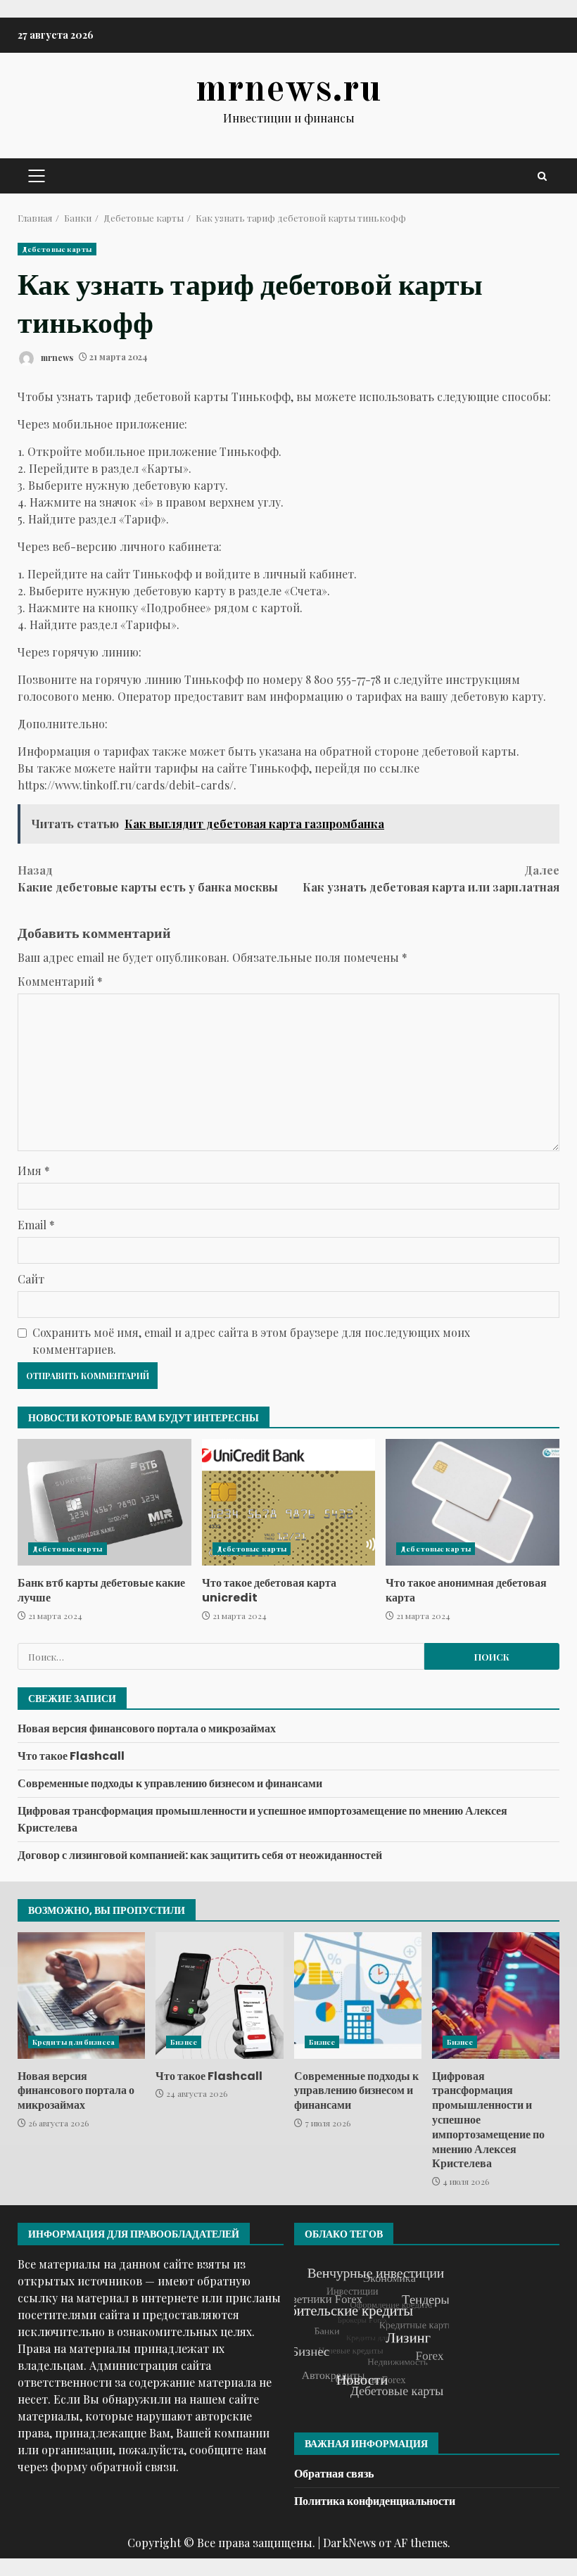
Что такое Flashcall (71, 1756)
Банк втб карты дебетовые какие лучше (104, 1502)
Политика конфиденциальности (375, 2501)
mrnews (56, 357)
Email (36, 1225)
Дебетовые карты (57, 249)
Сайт (31, 1279)
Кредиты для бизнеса (74, 2042)
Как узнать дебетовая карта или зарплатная (431, 878)
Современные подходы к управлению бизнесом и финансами (170, 1783)
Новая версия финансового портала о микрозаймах (147, 1728)
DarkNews (349, 2543)
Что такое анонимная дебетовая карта (473, 1502)
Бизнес (184, 2042)
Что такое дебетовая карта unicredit (289, 1502)
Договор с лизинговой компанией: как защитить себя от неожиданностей (200, 1855)
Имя (34, 1170)
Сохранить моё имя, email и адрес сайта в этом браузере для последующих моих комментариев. (251, 1341)
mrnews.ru (288, 90)
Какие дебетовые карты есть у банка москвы (148, 878)
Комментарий (60, 981)
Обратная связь (334, 2474)
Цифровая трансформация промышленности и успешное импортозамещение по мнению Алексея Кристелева (496, 1996)
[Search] (542, 176)
